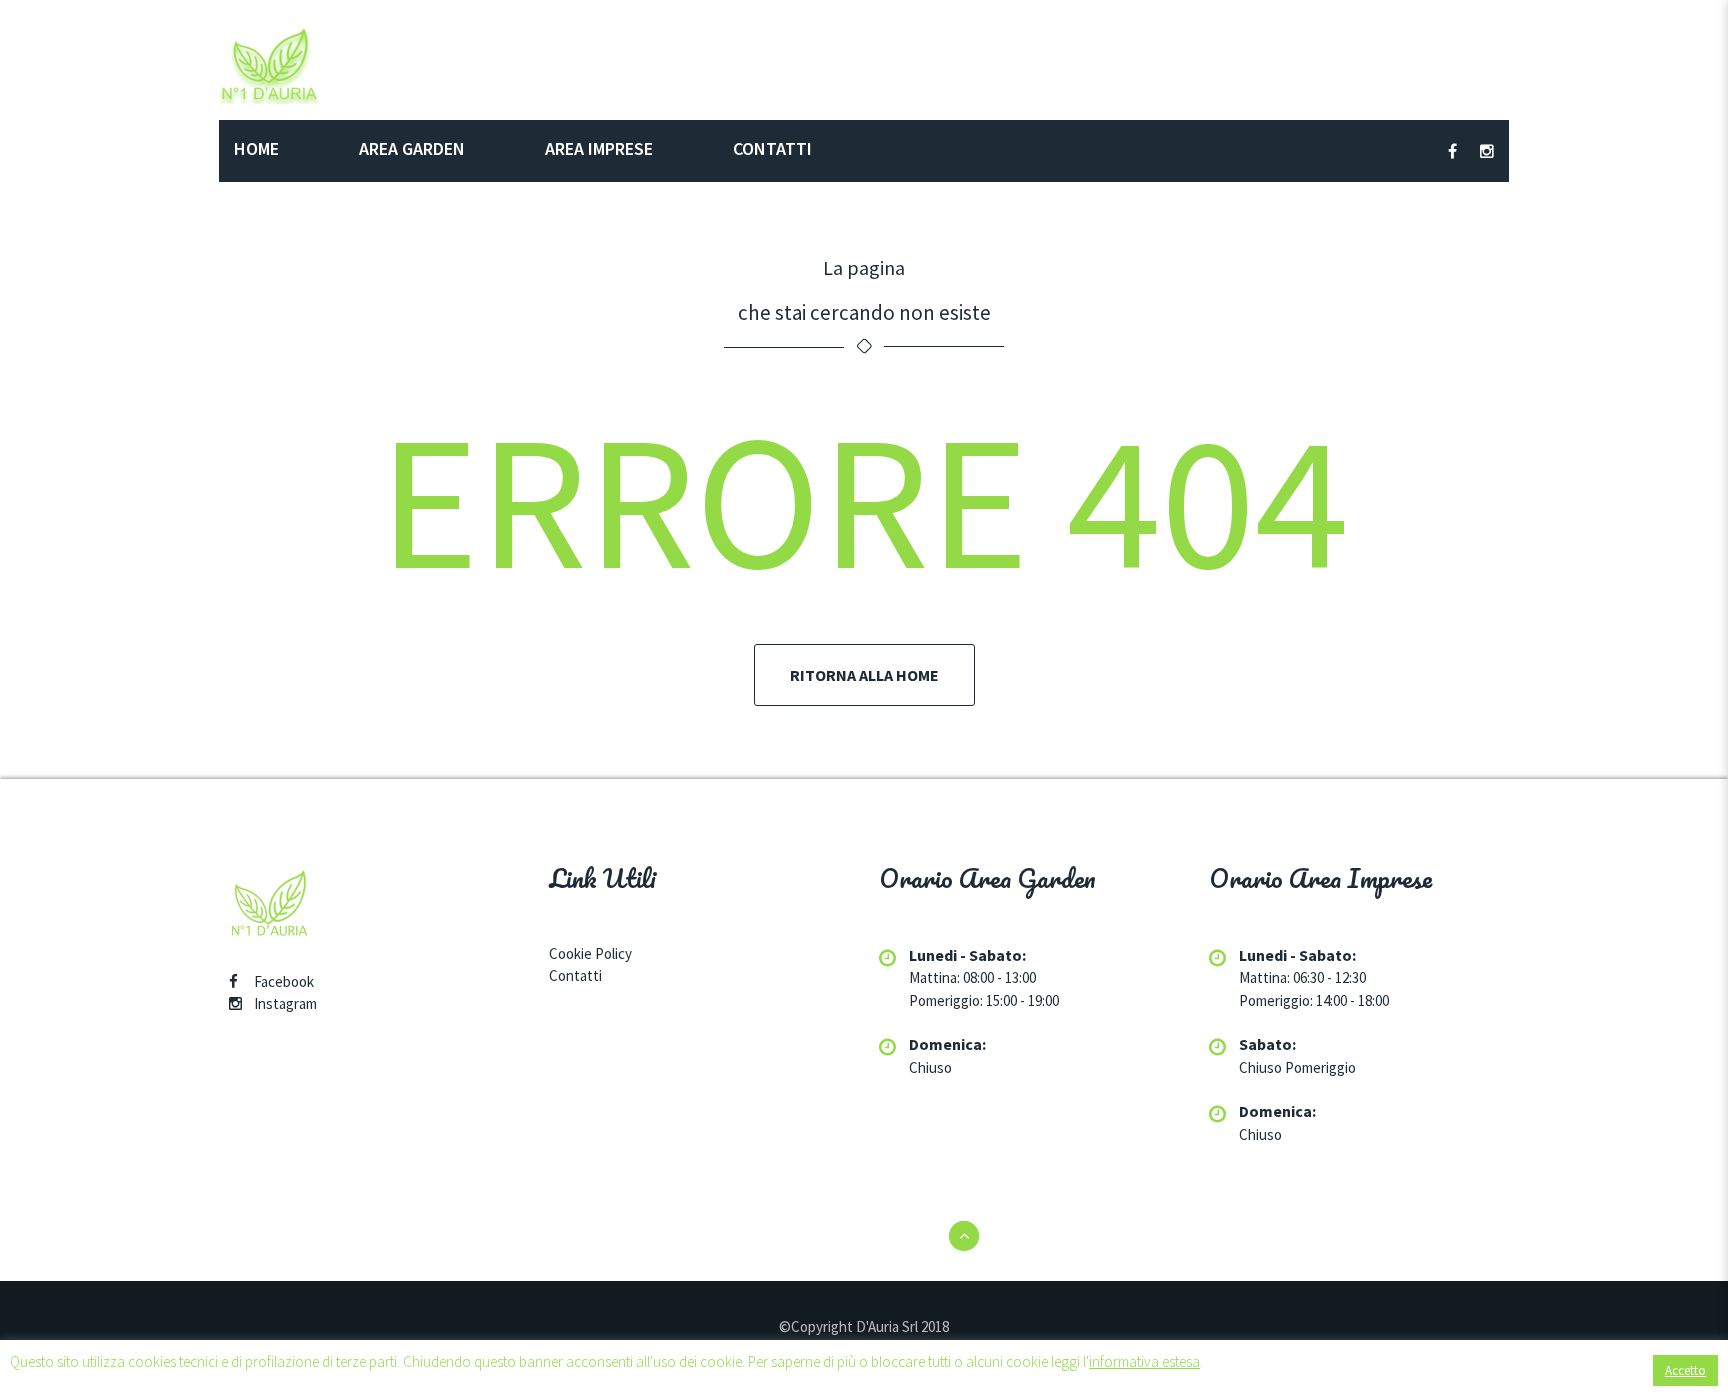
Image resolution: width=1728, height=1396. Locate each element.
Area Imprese (599, 148)
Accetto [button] (1685, 1370)
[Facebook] (233, 981)
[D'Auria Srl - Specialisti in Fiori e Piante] (269, 63)
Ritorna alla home (864, 675)
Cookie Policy (590, 953)
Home (256, 148)
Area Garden (412, 148)
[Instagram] (235, 1003)
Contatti (772, 148)
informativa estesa (1144, 1361)
